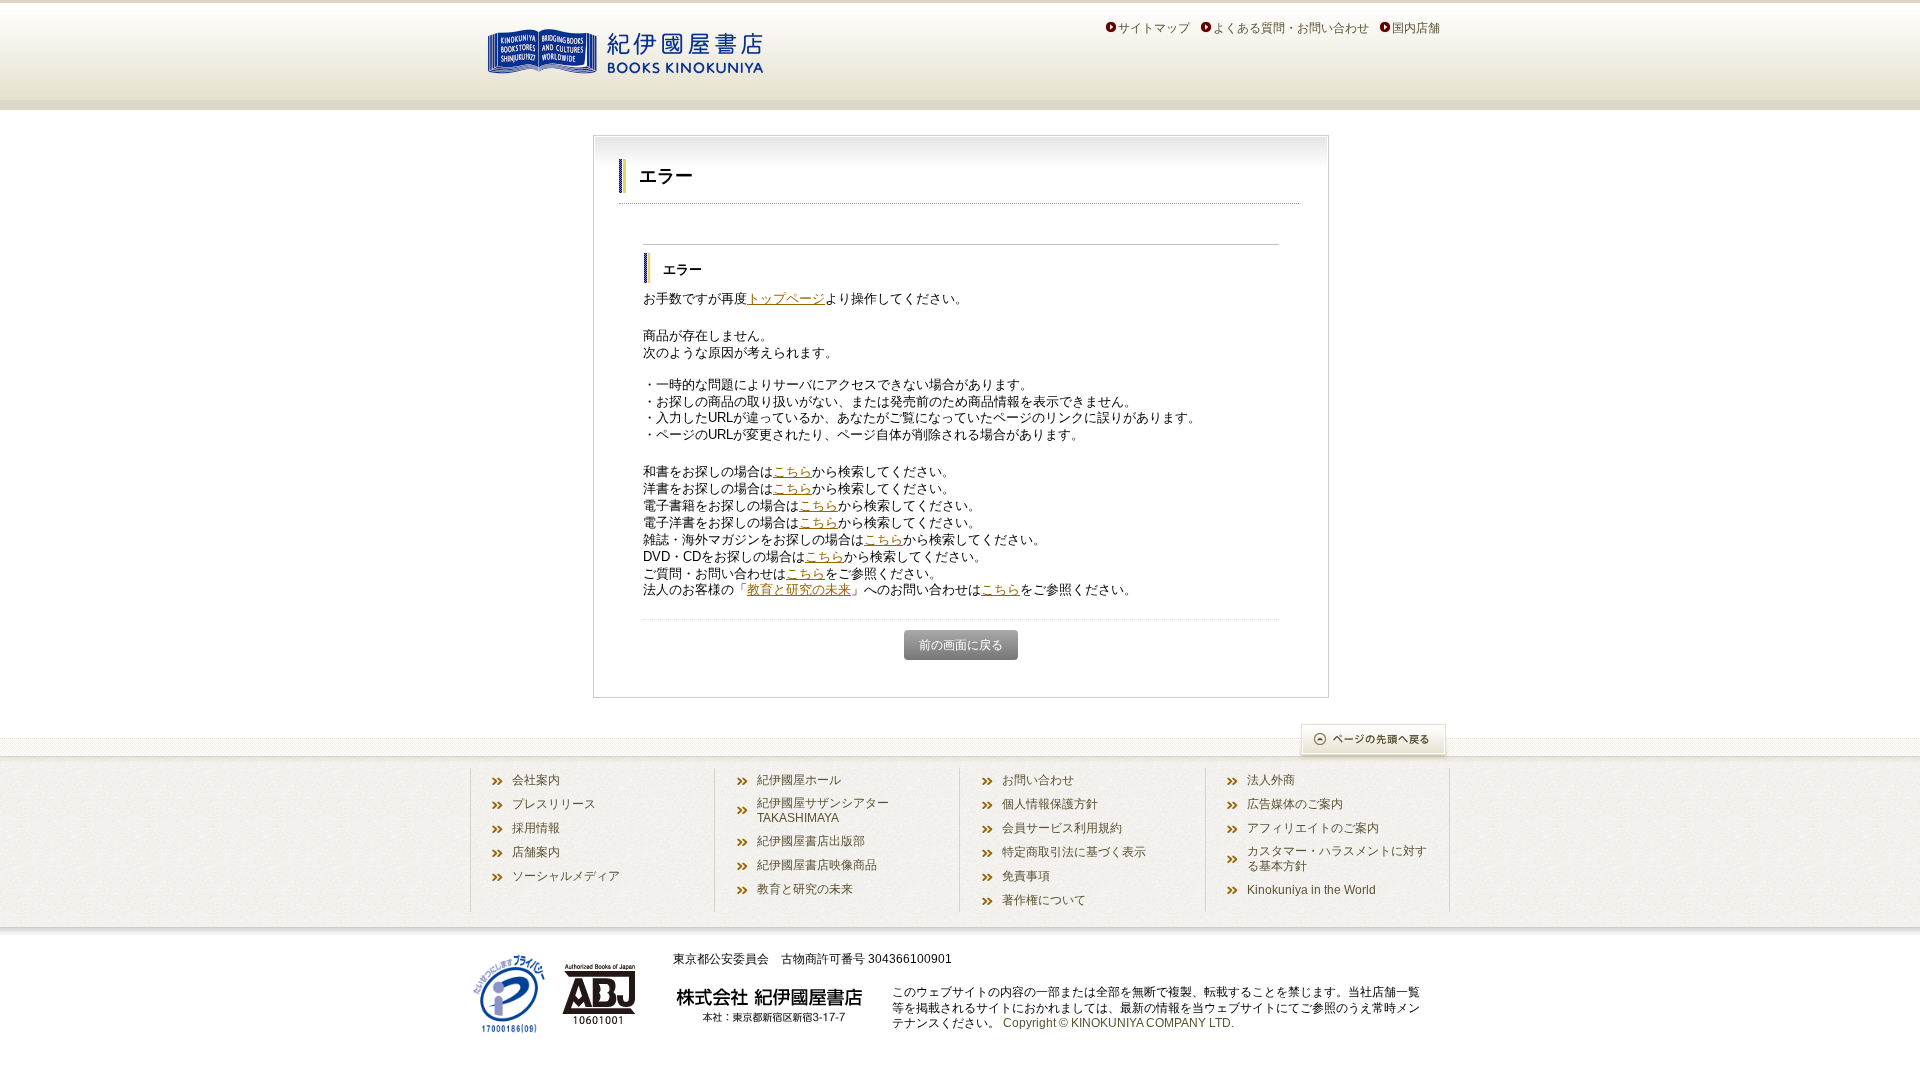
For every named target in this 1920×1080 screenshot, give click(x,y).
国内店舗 (1416, 27)
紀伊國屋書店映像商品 (817, 864)
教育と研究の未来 (799, 589)
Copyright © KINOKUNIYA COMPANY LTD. (1118, 1022)
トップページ (786, 298)
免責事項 (1026, 875)
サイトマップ (1154, 27)
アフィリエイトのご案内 (1313, 827)
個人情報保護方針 (1050, 803)
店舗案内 (536, 851)
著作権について (1044, 899)
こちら (792, 471)
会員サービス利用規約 (1062, 827)
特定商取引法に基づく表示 (1074, 851)
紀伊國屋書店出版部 (811, 840)
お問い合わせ (1038, 779)
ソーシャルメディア (566, 875)
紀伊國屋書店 (625, 48)
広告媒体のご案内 (1295, 803)
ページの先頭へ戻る (1374, 741)
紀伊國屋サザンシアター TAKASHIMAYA (823, 810)
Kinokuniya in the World (1311, 889)
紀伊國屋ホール (799, 779)
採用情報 (536, 827)
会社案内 (536, 779)
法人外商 (1271, 779)
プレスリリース (554, 803)
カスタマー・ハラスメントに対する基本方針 (1337, 858)
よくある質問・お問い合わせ (1291, 27)
